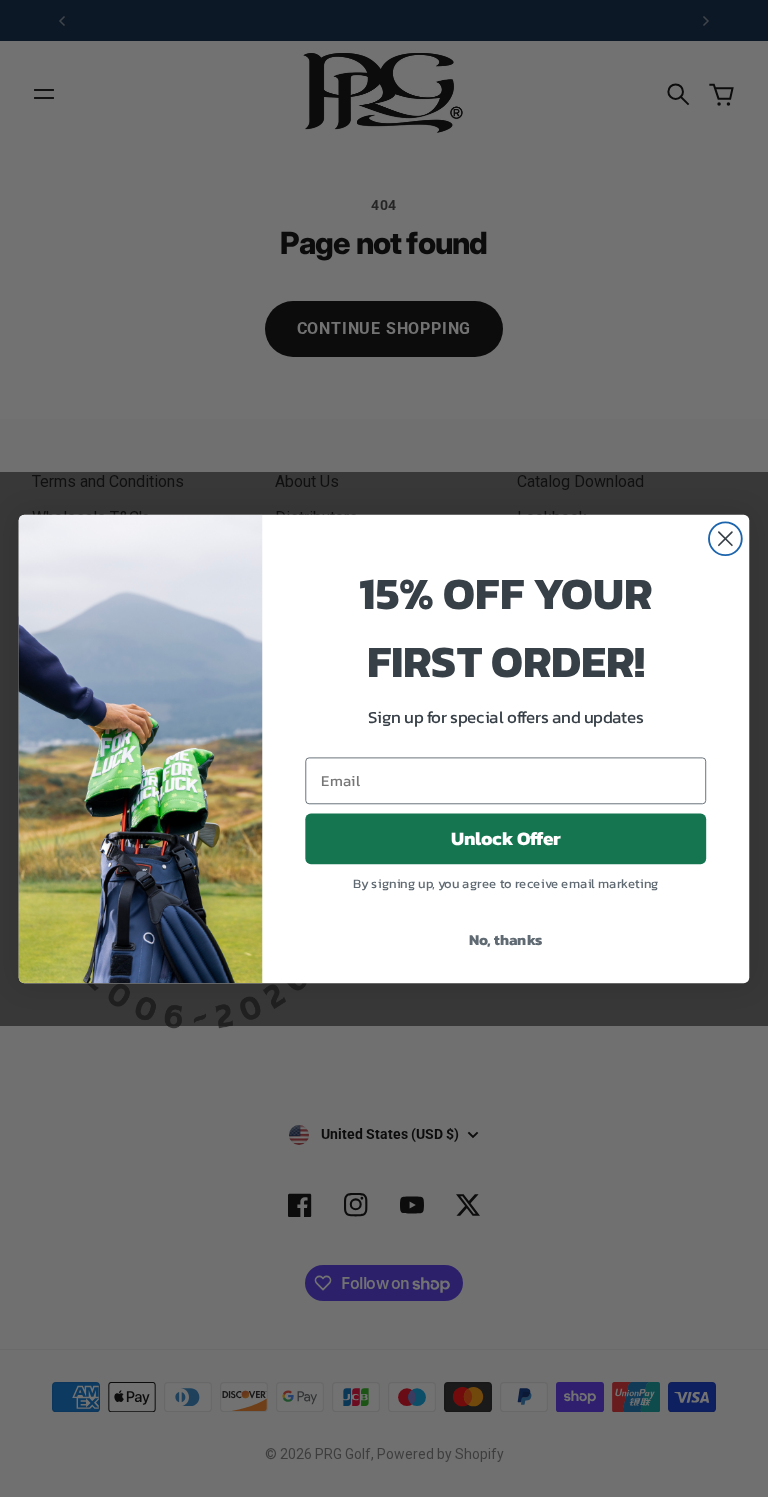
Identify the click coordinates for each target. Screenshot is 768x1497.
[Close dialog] (725, 538)
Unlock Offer (506, 838)
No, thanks (506, 938)
